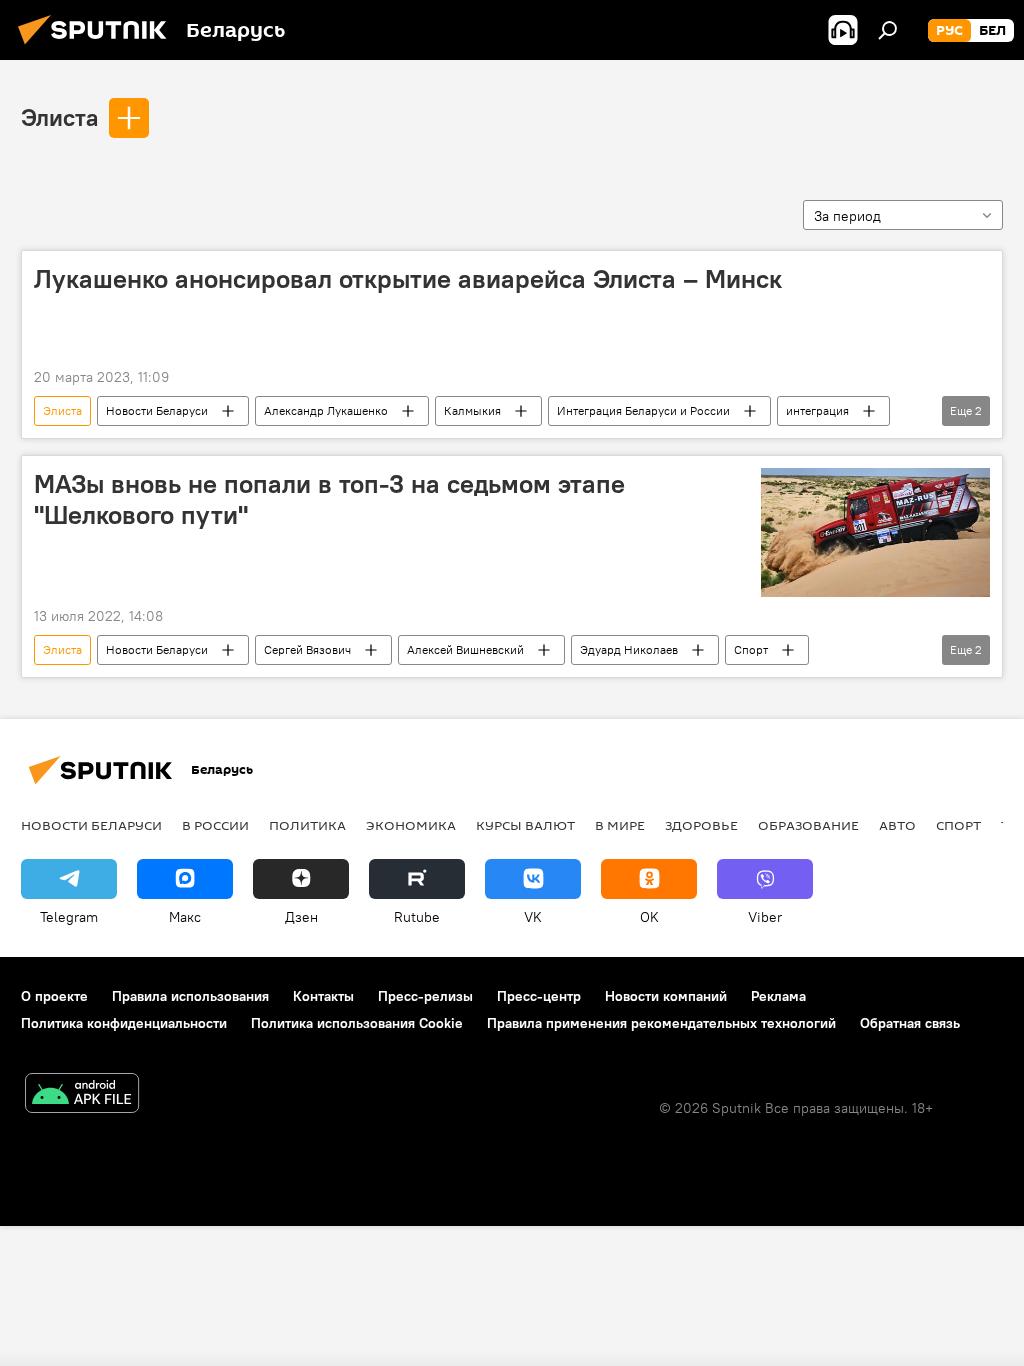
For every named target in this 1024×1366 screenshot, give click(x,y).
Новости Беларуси (157, 410)
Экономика (411, 825)
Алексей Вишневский (465, 649)
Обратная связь (910, 1023)
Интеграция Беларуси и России (643, 410)
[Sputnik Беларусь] (98, 47)
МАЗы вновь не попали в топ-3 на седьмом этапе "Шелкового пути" (329, 499)
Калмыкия (472, 410)
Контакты (323, 996)
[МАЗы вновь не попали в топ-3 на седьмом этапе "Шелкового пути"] (875, 532)
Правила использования (190, 996)
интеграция (817, 410)
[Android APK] (82, 1095)
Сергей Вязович (307, 649)
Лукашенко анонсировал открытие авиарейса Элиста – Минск (408, 279)
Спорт (751, 649)
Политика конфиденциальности (124, 1023)
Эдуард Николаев (629, 649)
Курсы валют (525, 825)
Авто (897, 825)
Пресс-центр (539, 996)
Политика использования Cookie (357, 1023)
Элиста (59, 117)
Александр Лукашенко (326, 410)
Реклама (778, 996)
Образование (808, 825)
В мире (620, 825)
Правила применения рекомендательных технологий (661, 1023)
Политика (307, 825)
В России (215, 825)
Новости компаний (666, 996)
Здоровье (701, 825)
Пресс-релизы (425, 996)
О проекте (54, 996)
